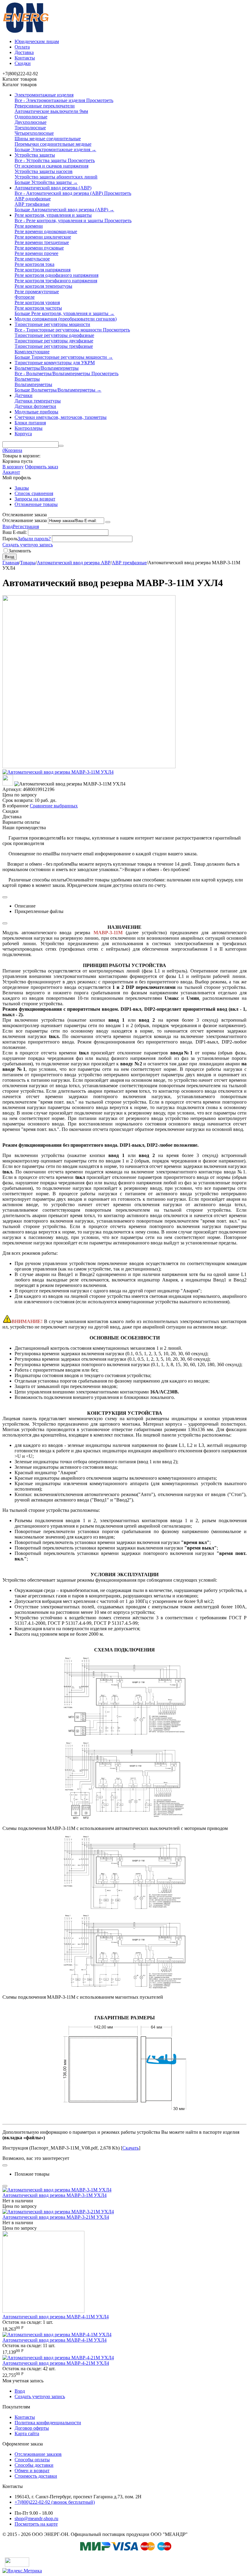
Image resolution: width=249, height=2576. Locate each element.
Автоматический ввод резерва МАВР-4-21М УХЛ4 (56, 2363)
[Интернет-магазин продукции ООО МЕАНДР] (26, 31)
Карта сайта (27, 2433)
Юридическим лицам (37, 41)
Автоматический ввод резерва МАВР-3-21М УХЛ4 (56, 2217)
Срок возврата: (18, 800)
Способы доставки (34, 2465)
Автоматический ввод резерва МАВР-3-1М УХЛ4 (55, 2195)
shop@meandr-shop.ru (36, 2518)
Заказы (22, 488)
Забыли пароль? (34, 539)
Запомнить (20, 551)
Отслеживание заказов (38, 2454)
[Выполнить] (108, 522)
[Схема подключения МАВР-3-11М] (124, 1734)
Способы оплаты (32, 2460)
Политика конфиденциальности (48, 2423)
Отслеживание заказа (25, 520)
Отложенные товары (36, 504)
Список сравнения (34, 493)
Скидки (23, 63)
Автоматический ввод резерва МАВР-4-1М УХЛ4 (55, 2340)
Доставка (24, 52)
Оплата (22, 47)
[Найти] (61, 446)
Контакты (25, 58)
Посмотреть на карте (36, 2524)
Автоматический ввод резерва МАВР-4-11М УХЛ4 (56, 2317)
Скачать (131, 2148)
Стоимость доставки (36, 2476)
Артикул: (12, 789)
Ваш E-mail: (15, 532)
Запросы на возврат (35, 499)
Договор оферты (32, 2428)
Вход (8, 526)
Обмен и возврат (32, 2471)
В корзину (13, 467)
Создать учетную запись (28, 545)
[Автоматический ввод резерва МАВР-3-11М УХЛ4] (58, 772)
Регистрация (26, 526)
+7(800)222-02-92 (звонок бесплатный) (55, 2502)
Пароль (10, 539)
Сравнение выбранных (54, 806)
